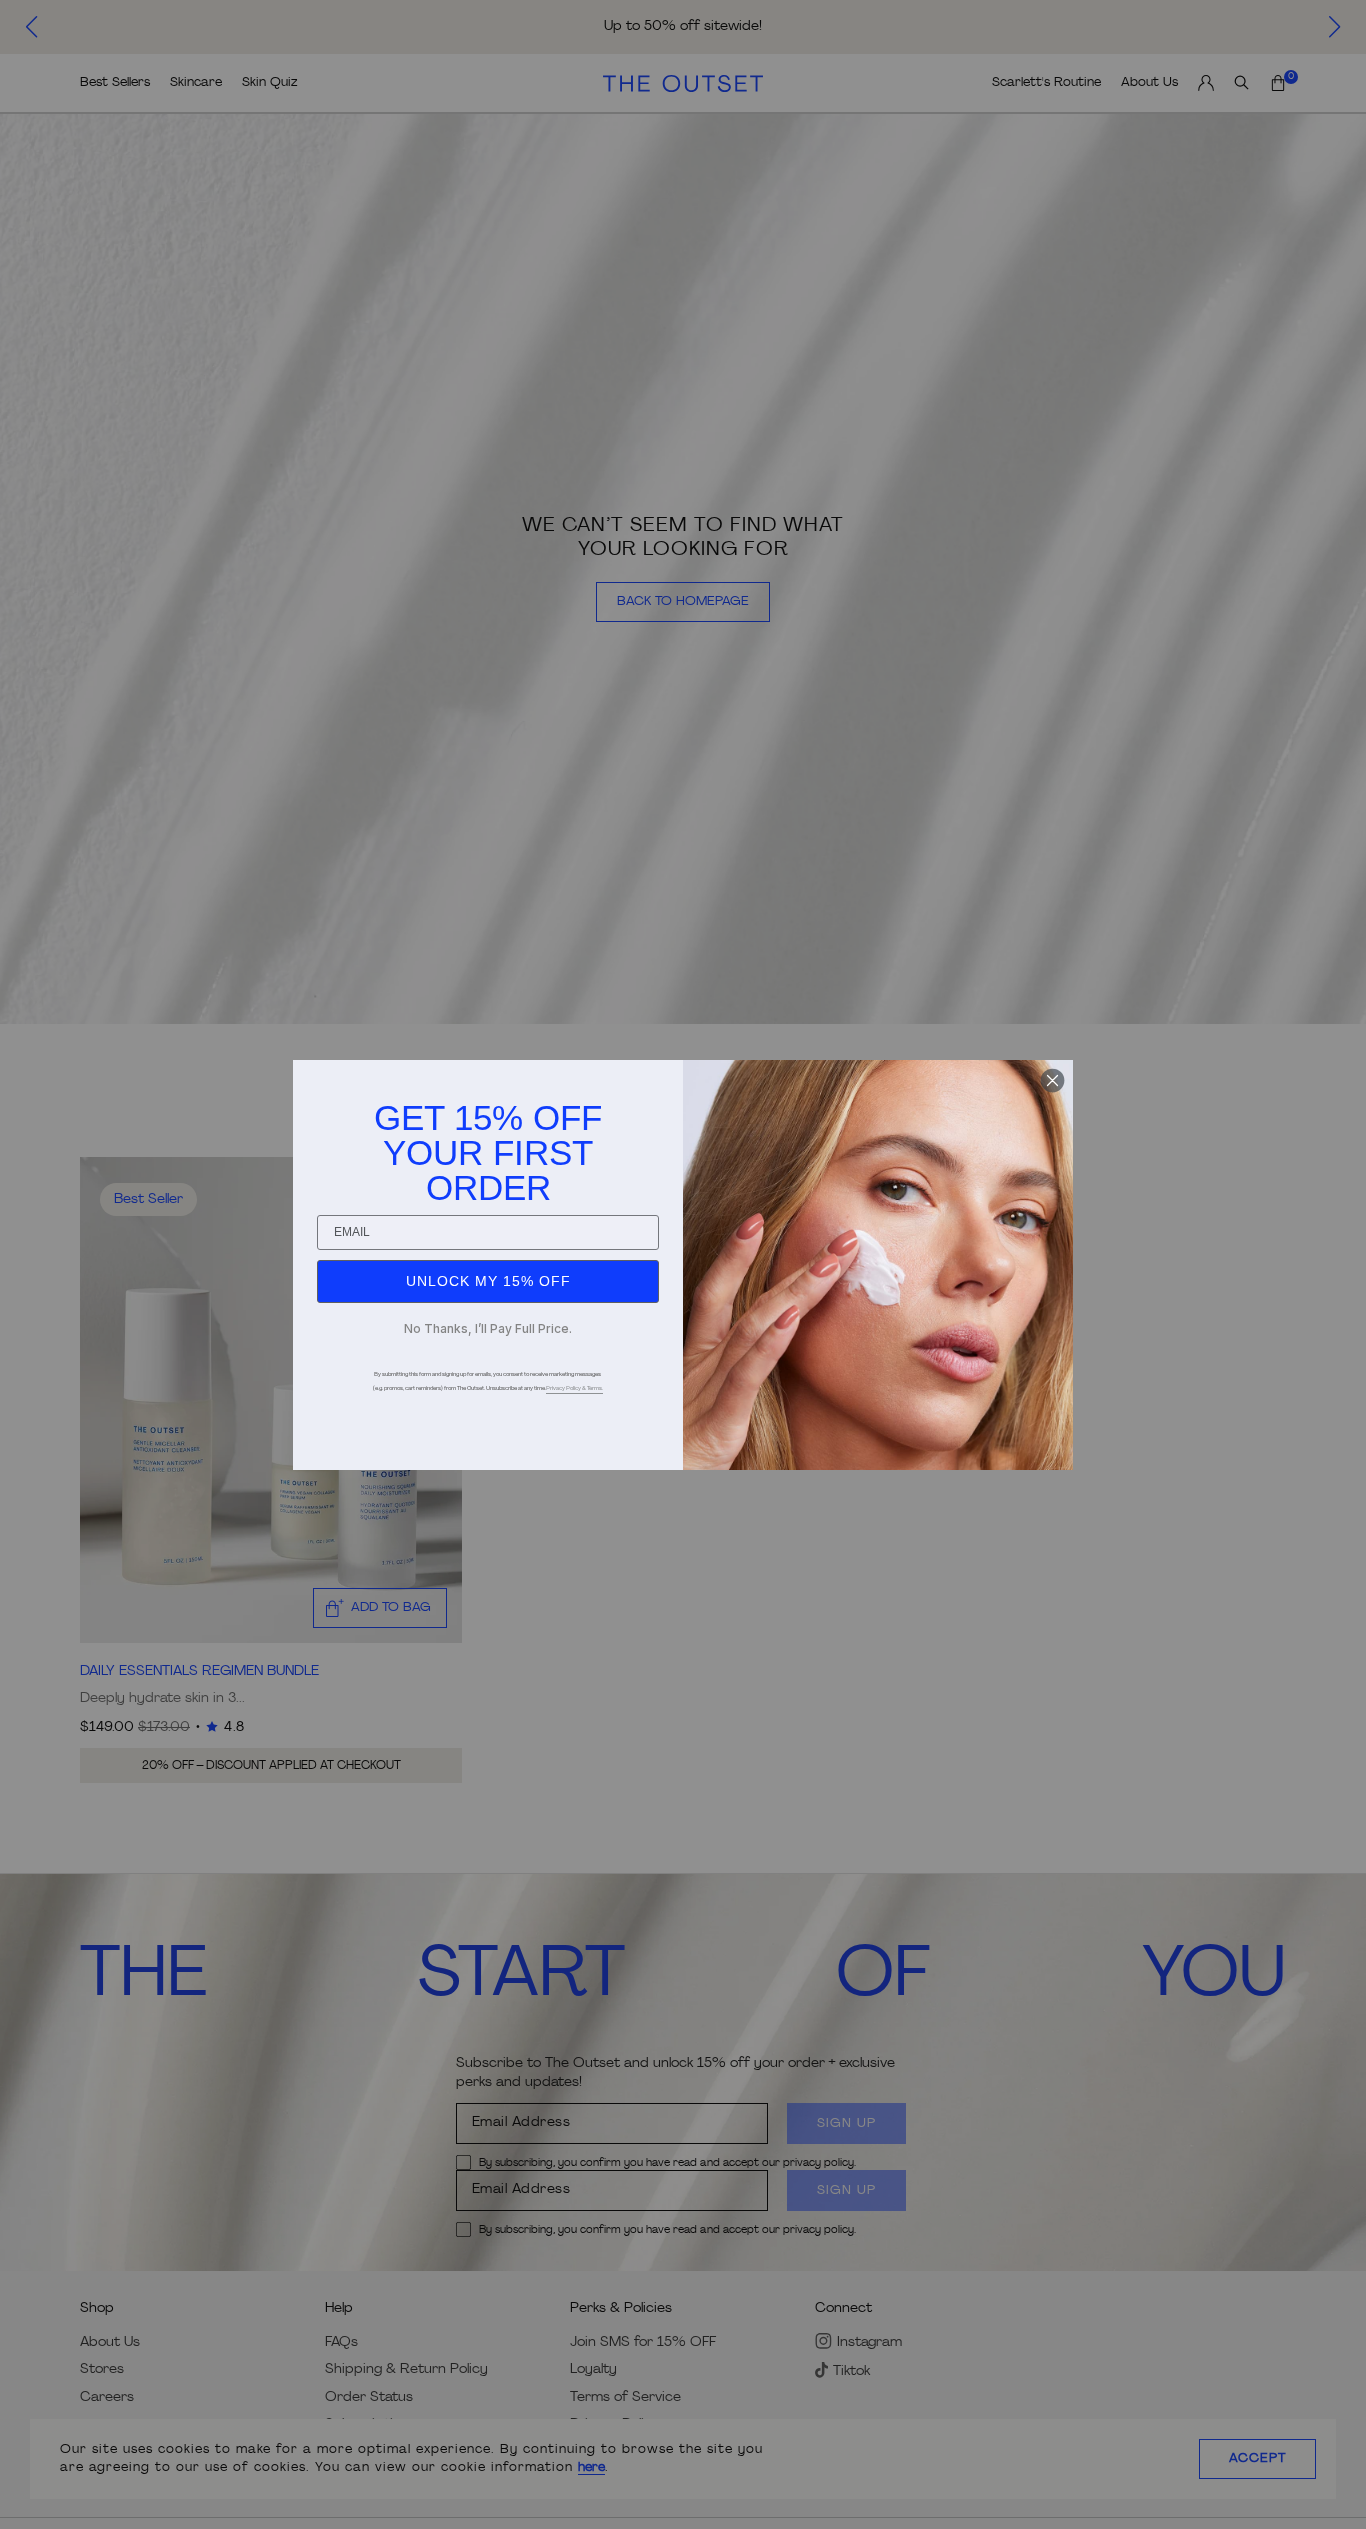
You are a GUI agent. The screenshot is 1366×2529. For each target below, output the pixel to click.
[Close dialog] (1052, 1080)
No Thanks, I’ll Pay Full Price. (488, 1328)
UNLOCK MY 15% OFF (488, 1281)
